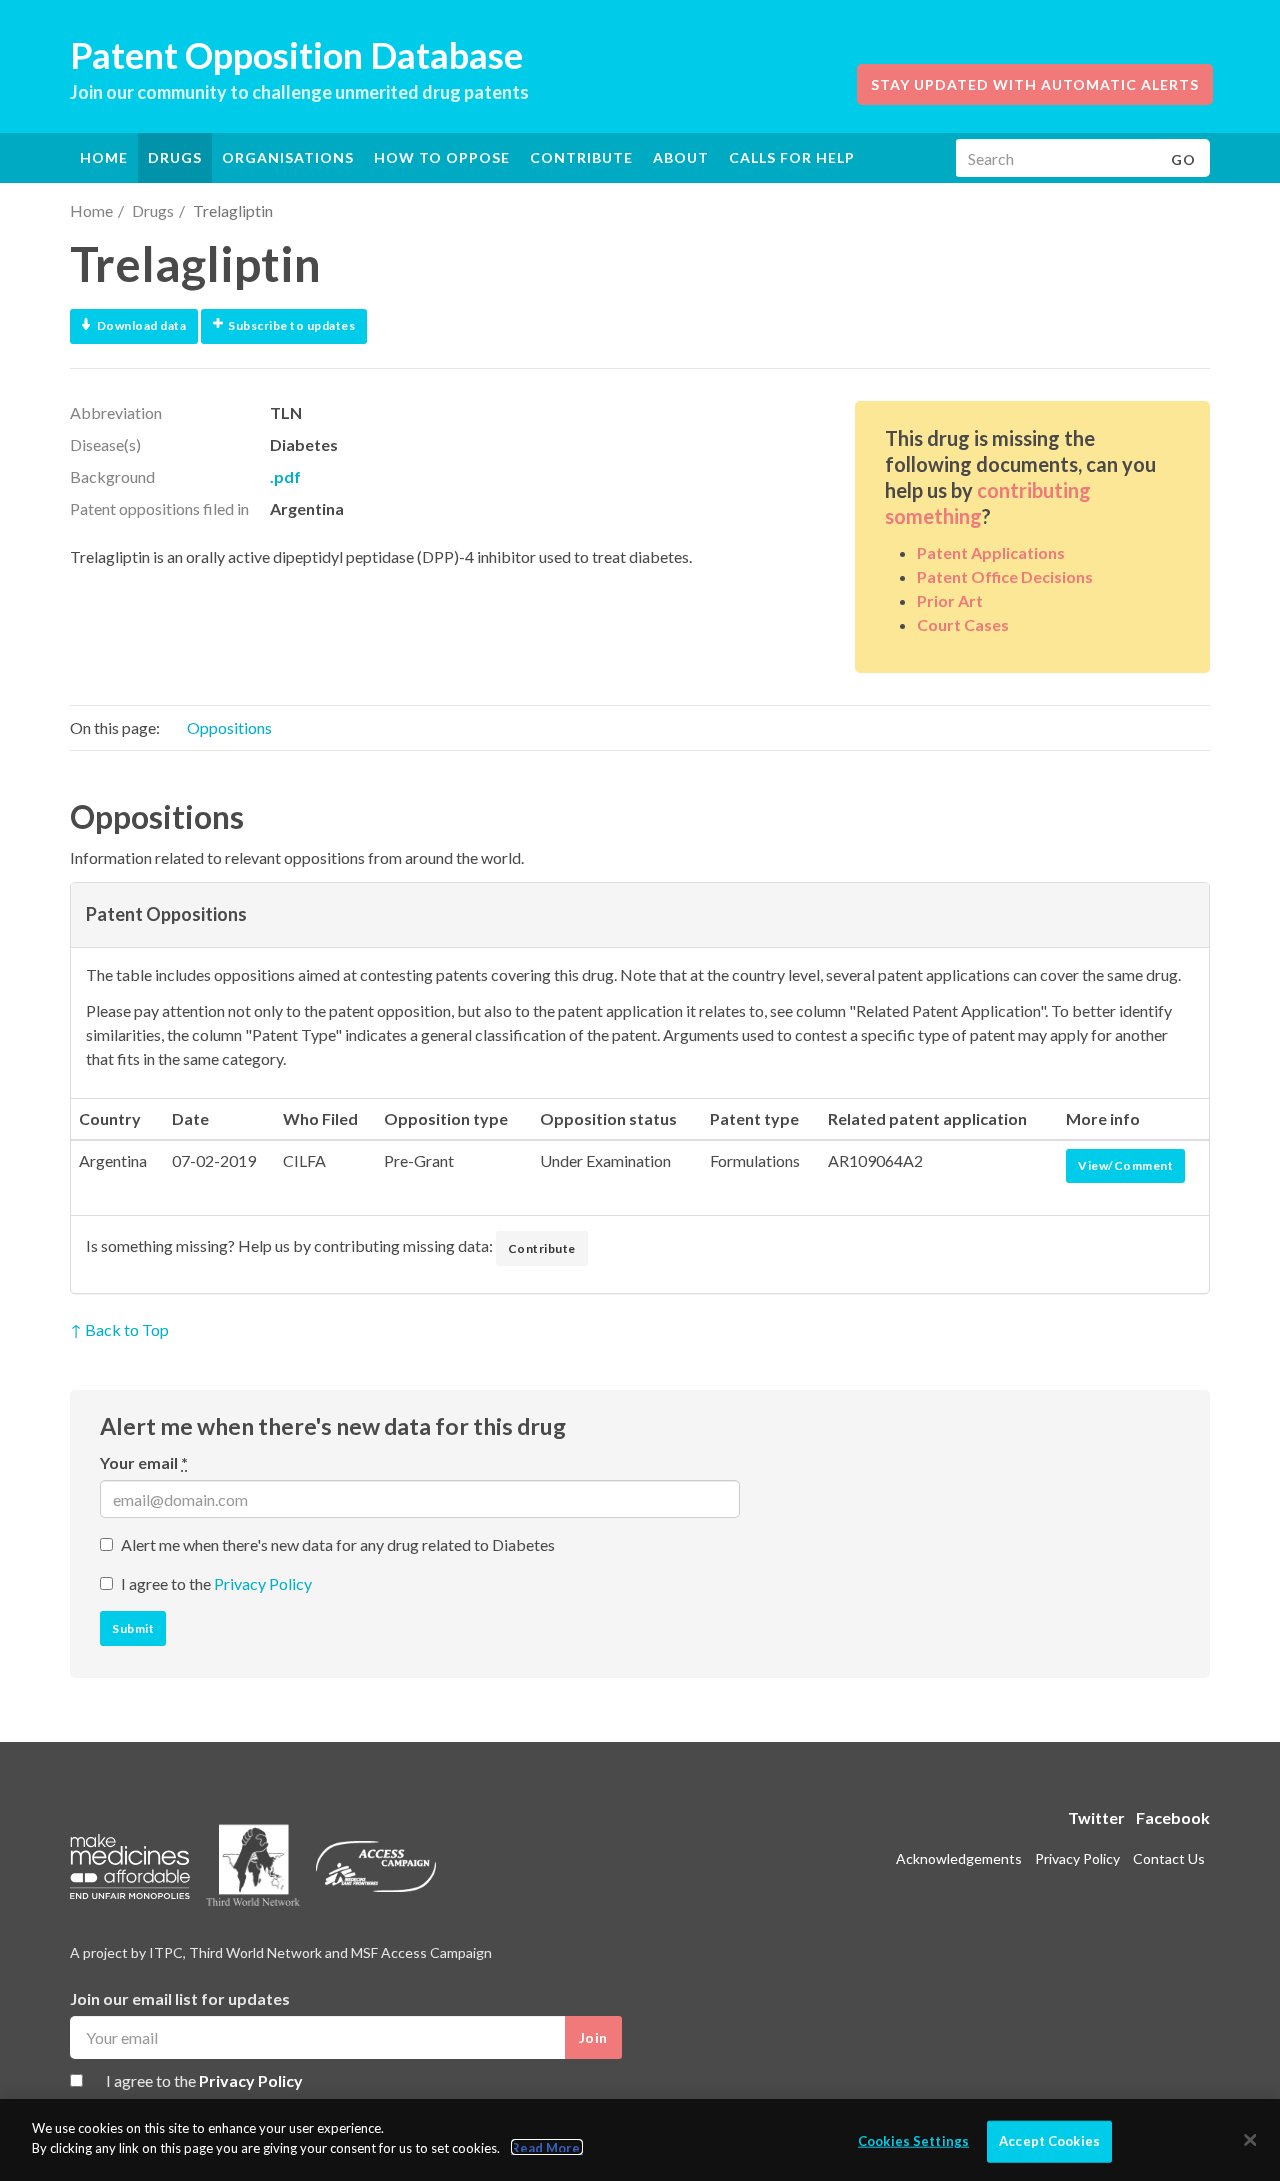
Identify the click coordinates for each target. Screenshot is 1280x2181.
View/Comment (1125, 1165)
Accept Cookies (1049, 2141)
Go (1183, 159)
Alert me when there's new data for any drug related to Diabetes (338, 1544)
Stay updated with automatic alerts (1035, 84)
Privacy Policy (263, 1583)
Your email (144, 1462)
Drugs (153, 210)
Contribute (581, 157)
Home (104, 157)
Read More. (547, 2147)
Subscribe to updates (291, 325)
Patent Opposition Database (296, 55)
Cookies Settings (913, 2141)
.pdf (285, 476)
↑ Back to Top (119, 1329)
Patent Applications (991, 552)
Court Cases (963, 624)
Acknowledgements (959, 1858)
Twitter (1096, 1817)
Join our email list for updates (180, 1998)
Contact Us (1169, 1858)
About (681, 157)
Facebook (1173, 1817)
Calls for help (792, 157)
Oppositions (229, 727)
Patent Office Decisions (1005, 576)
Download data (142, 325)
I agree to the (216, 1583)
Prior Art (950, 600)
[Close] (1250, 2140)
